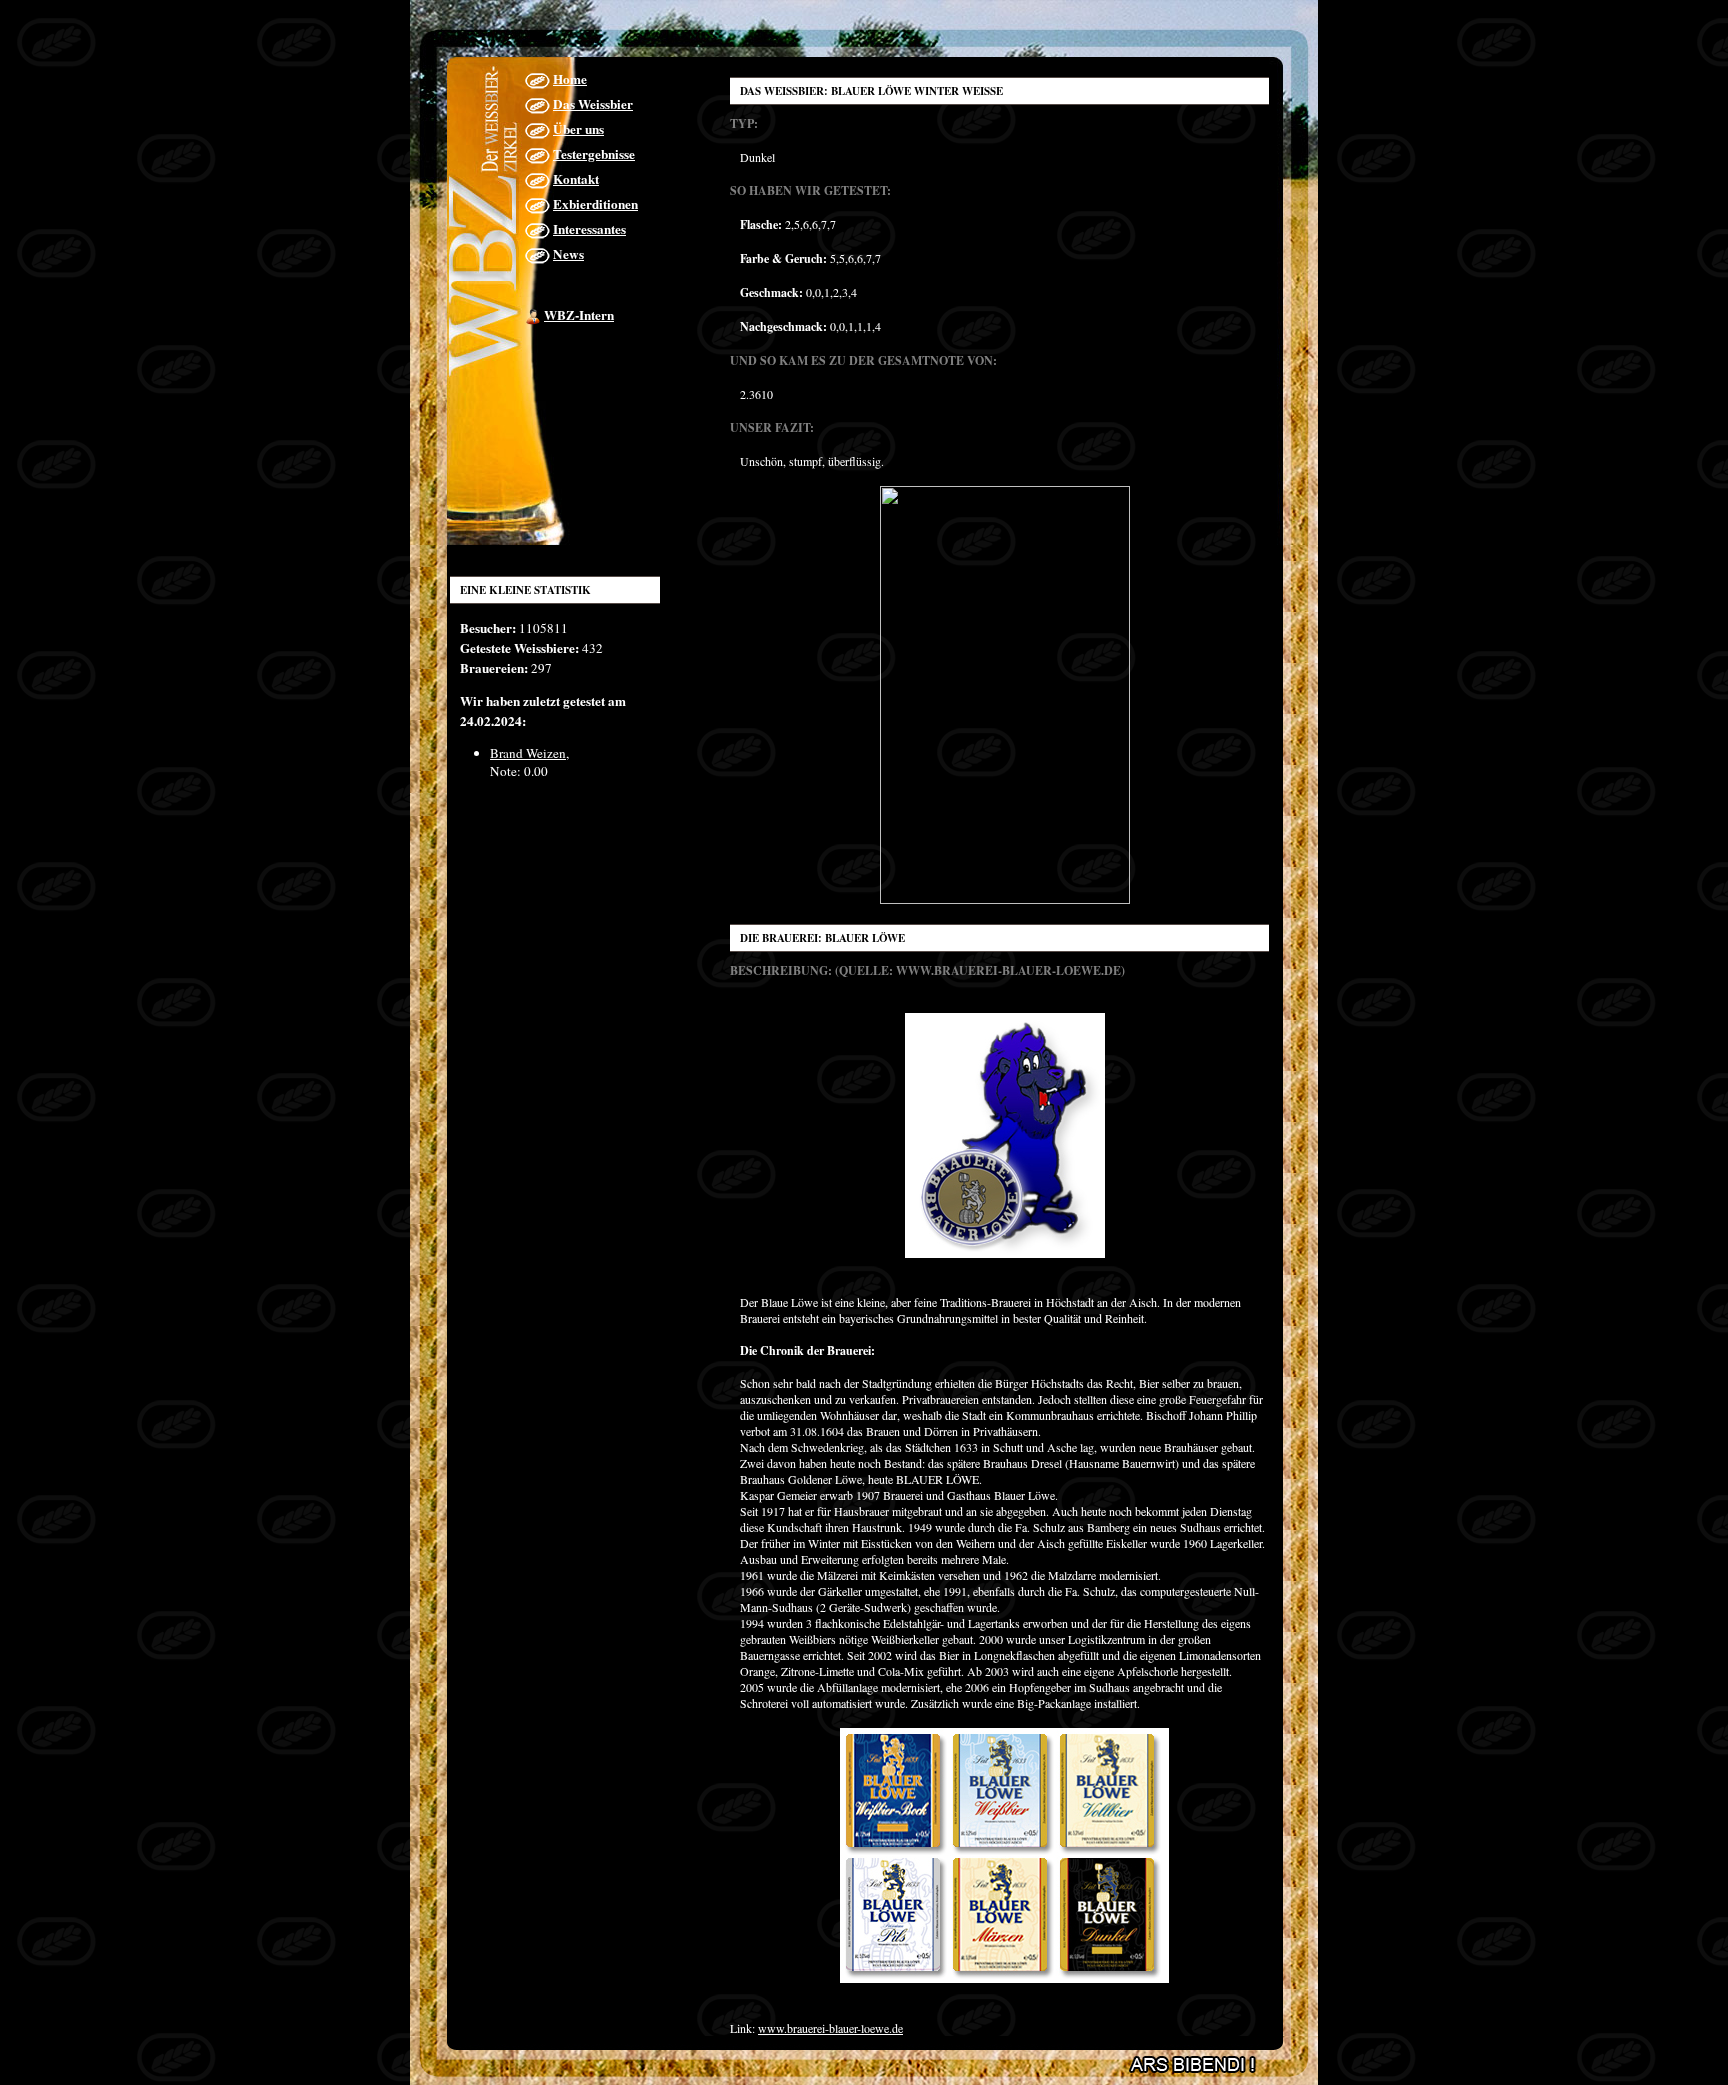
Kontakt (576, 179)
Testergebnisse (594, 154)
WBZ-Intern (579, 315)
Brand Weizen (528, 753)
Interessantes (589, 229)
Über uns (578, 129)
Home (570, 79)
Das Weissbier (593, 104)
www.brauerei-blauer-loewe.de (830, 2028)
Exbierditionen (595, 204)
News (568, 254)
